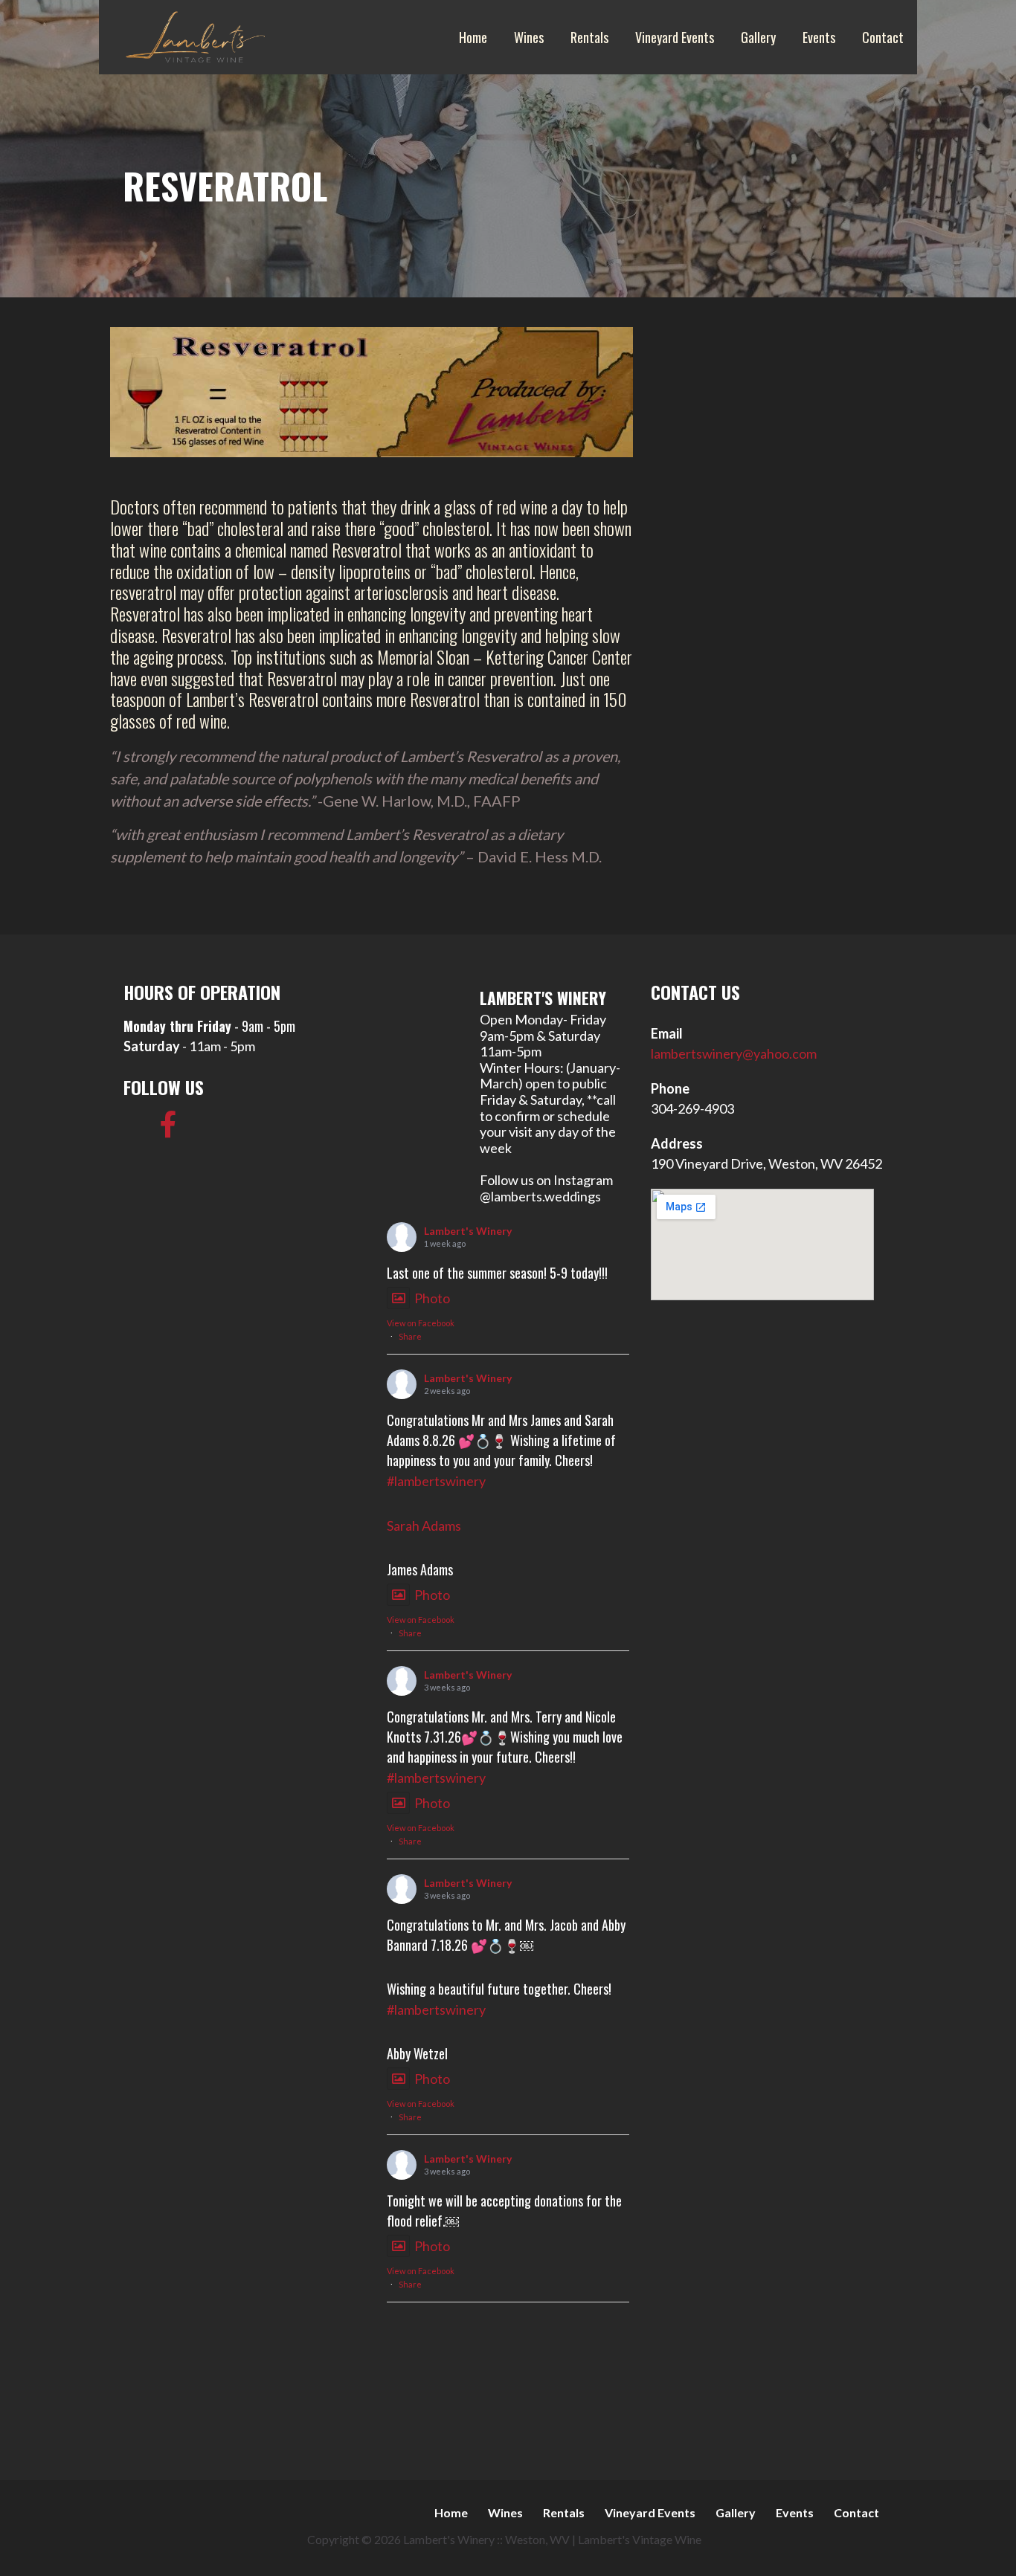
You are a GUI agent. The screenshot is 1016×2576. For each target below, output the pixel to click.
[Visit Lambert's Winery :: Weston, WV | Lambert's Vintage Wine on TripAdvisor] (137, 1129)
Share (410, 1336)
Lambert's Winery (468, 1231)
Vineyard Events (675, 37)
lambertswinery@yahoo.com (734, 1053)
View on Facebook (421, 1323)
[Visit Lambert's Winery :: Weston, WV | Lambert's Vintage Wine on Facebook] (168, 1129)
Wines (529, 37)
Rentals (589, 37)
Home (473, 37)
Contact (883, 37)
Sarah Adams (424, 1526)
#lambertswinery (436, 1481)
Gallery (758, 37)
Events (819, 37)
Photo (432, 1298)
